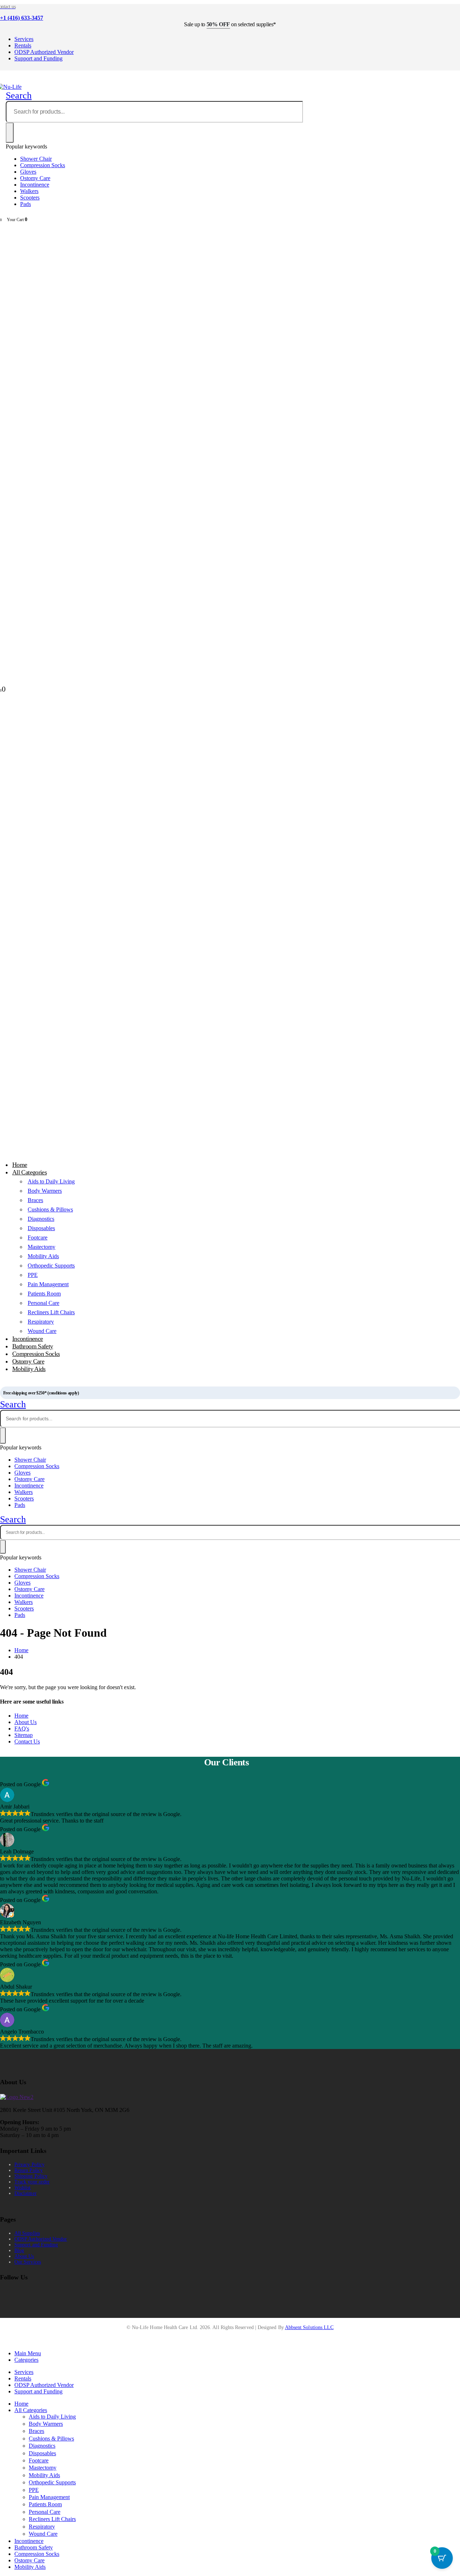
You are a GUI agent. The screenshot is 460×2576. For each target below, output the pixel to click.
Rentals (23, 45)
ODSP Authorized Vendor (44, 52)
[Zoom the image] (230, 2097)
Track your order (32, 2182)
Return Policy (29, 2170)
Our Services (28, 2262)
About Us (26, 1722)
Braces (35, 1200)
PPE (33, 1275)
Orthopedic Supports (51, 1266)
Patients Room (44, 1294)
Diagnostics (41, 1219)
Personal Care (43, 1303)
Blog (19, 2250)
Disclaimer (26, 2193)
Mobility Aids (43, 1256)
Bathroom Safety (34, 2547)
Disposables (41, 1228)
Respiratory (41, 1322)
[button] (19, 95)
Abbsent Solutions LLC (309, 2327)
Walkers (29, 191)
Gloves (28, 172)
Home (21, 1716)
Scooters (30, 198)
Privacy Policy (29, 2165)
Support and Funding (38, 58)
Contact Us (27, 1741)
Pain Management (48, 1284)
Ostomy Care (35, 178)
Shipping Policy (31, 2176)
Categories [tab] (26, 2360)
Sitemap (24, 1735)
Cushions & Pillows (50, 1209)
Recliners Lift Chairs (51, 1312)
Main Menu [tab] (28, 2353)
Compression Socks (43, 165)
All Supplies (27, 2233)
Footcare (38, 1237)
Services (24, 39)
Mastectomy (42, 1247)
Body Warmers (45, 1191)
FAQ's (22, 1729)
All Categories (29, 1172)
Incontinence (35, 185)
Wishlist (23, 2188)
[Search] (10, 133)
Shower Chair (36, 159)
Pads (26, 204)
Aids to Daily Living (51, 1181)
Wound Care (43, 2534)
